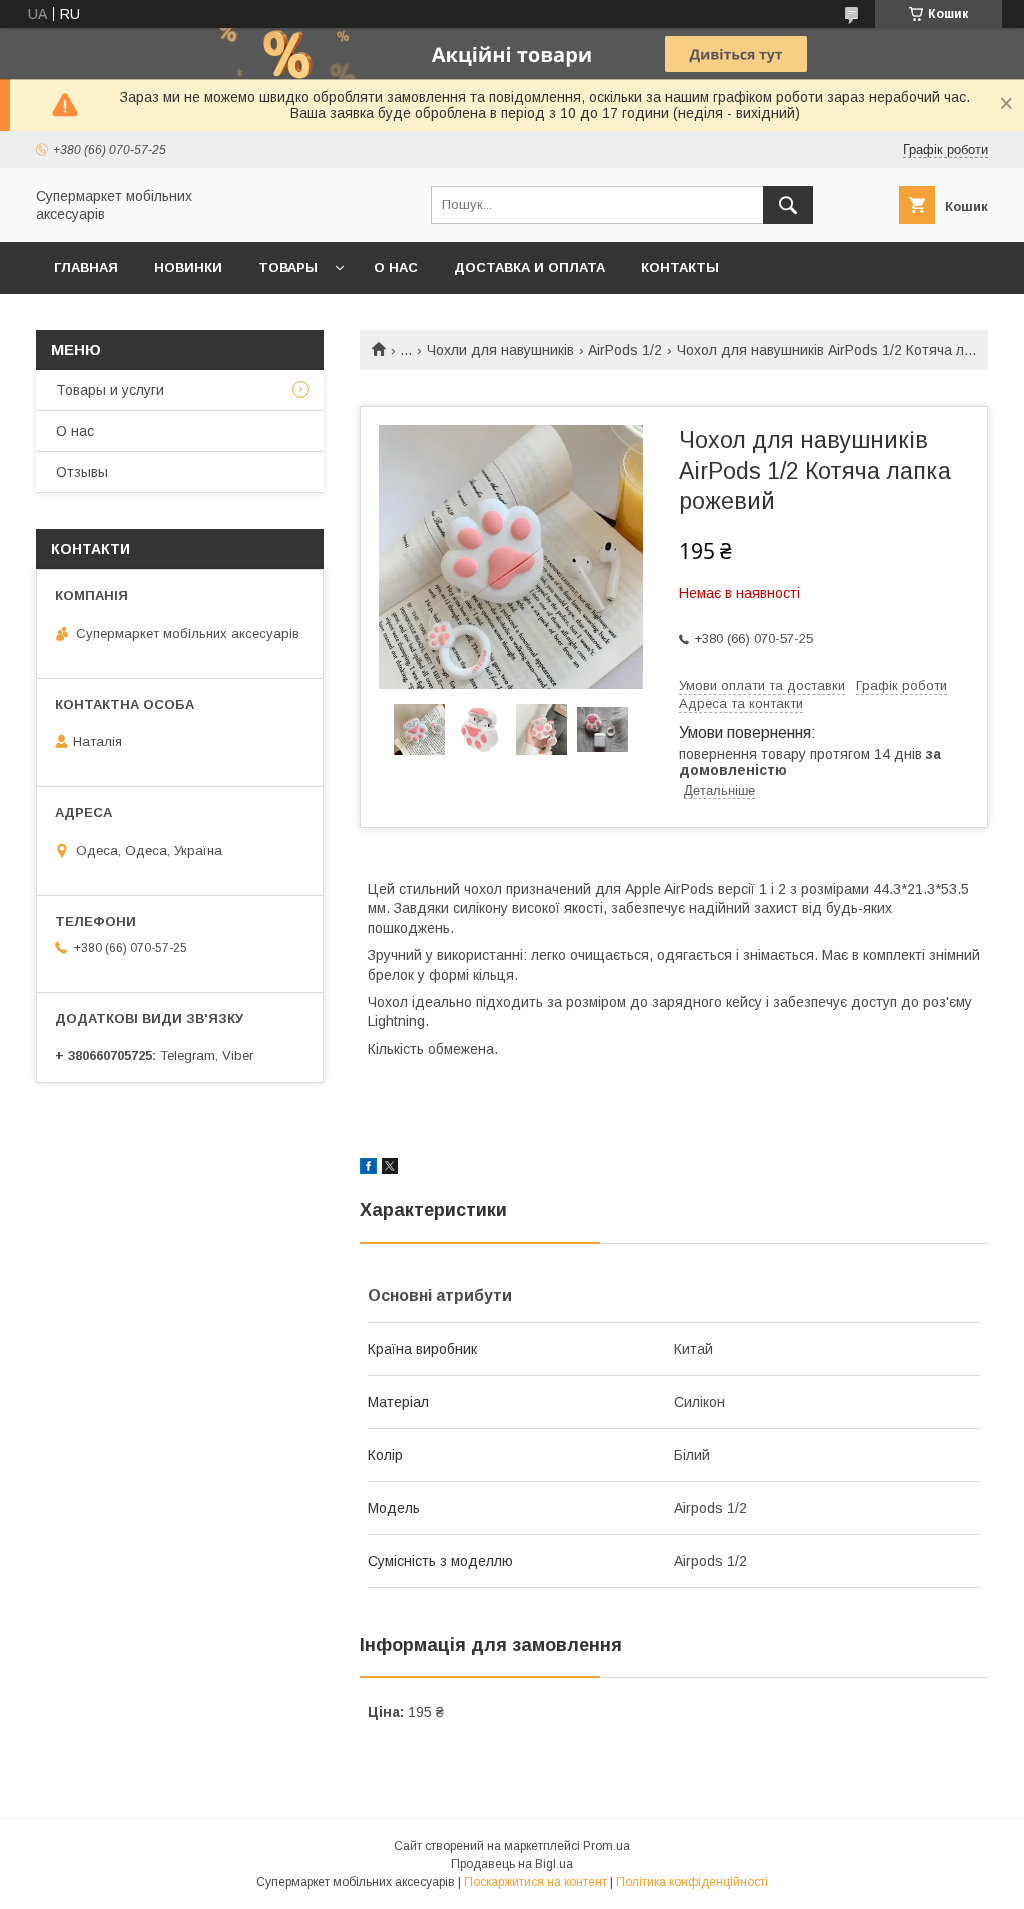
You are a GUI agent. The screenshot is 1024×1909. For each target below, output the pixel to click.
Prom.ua (606, 1846)
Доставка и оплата (529, 267)
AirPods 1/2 (625, 350)
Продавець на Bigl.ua (512, 1864)
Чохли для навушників (500, 350)
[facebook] (368, 1169)
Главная (86, 267)
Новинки (188, 267)
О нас (396, 267)
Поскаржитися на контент (535, 1882)
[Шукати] (788, 205)
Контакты (680, 267)
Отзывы (82, 472)
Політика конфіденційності (692, 1882)
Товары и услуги (110, 390)
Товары (288, 267)
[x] (390, 1169)
